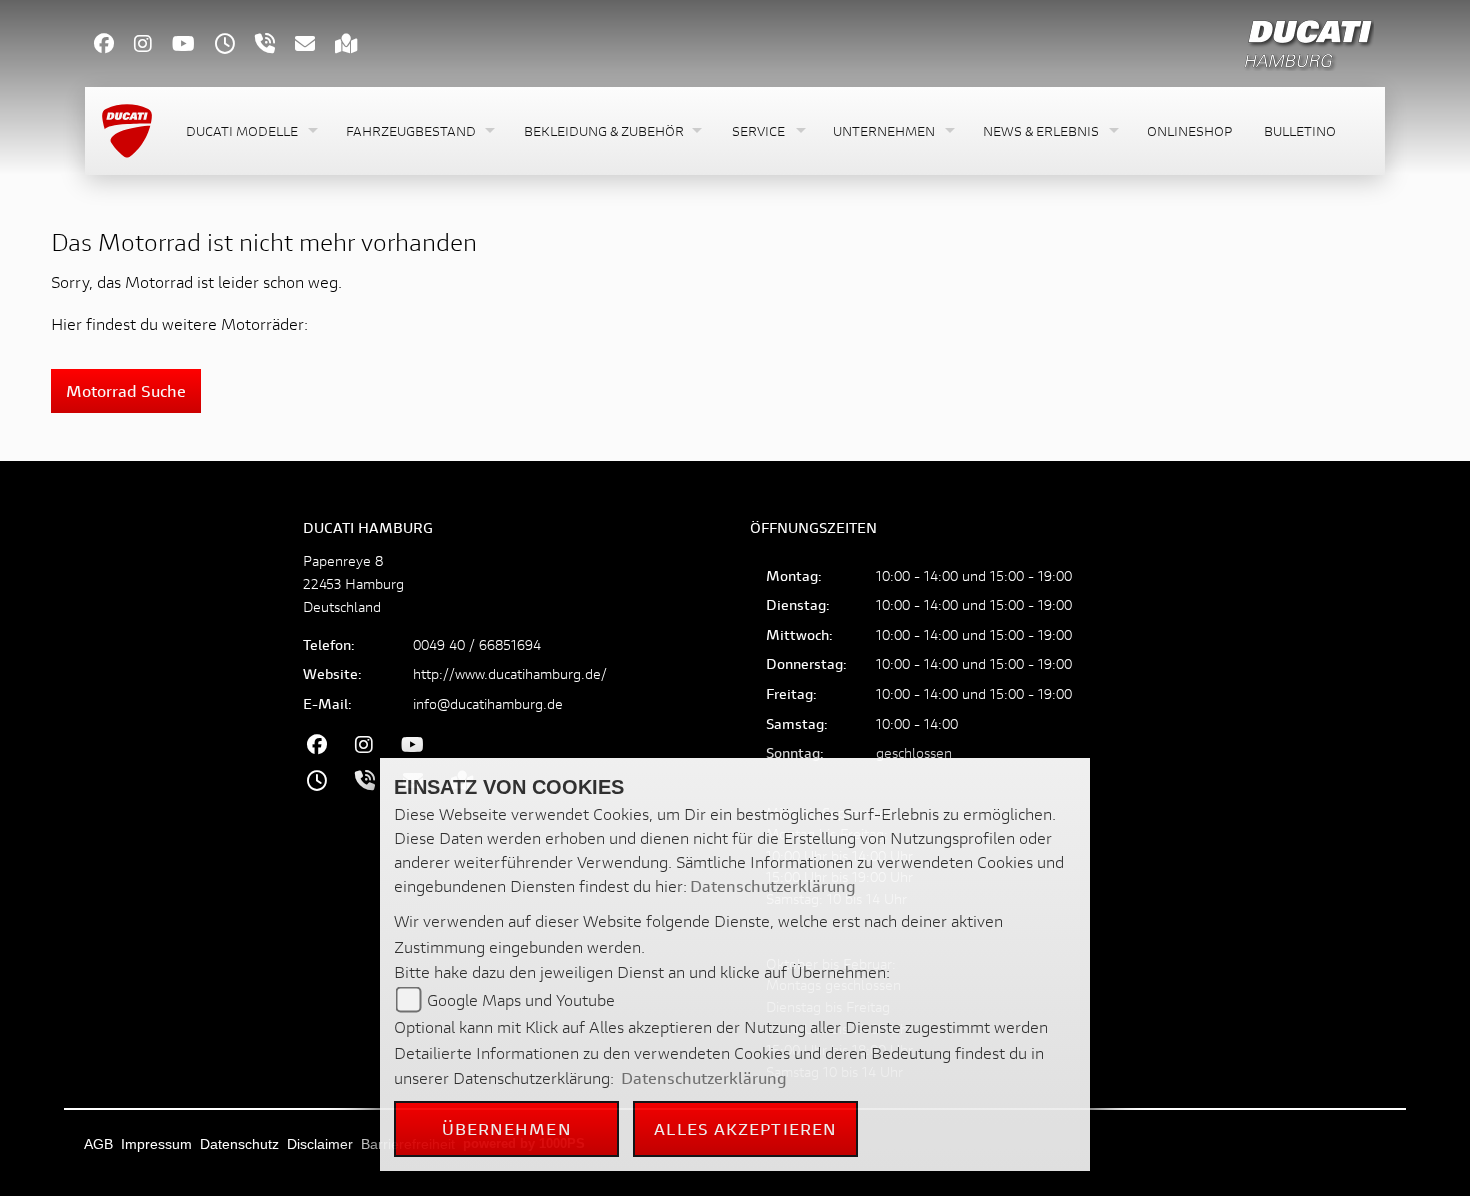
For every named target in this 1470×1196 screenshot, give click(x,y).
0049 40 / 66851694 (477, 644)
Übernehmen (507, 1128)
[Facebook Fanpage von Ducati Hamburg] (114, 45)
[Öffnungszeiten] (235, 45)
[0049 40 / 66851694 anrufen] (275, 45)
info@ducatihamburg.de (488, 703)
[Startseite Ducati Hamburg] (1308, 40)
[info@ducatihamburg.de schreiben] (315, 45)
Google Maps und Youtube (521, 999)
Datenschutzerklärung (773, 885)
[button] (250, 131)
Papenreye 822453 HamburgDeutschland (353, 583)
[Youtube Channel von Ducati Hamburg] (193, 45)
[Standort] (356, 45)
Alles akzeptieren (745, 1128)
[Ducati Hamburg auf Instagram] (153, 45)
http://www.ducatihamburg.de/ (510, 673)
